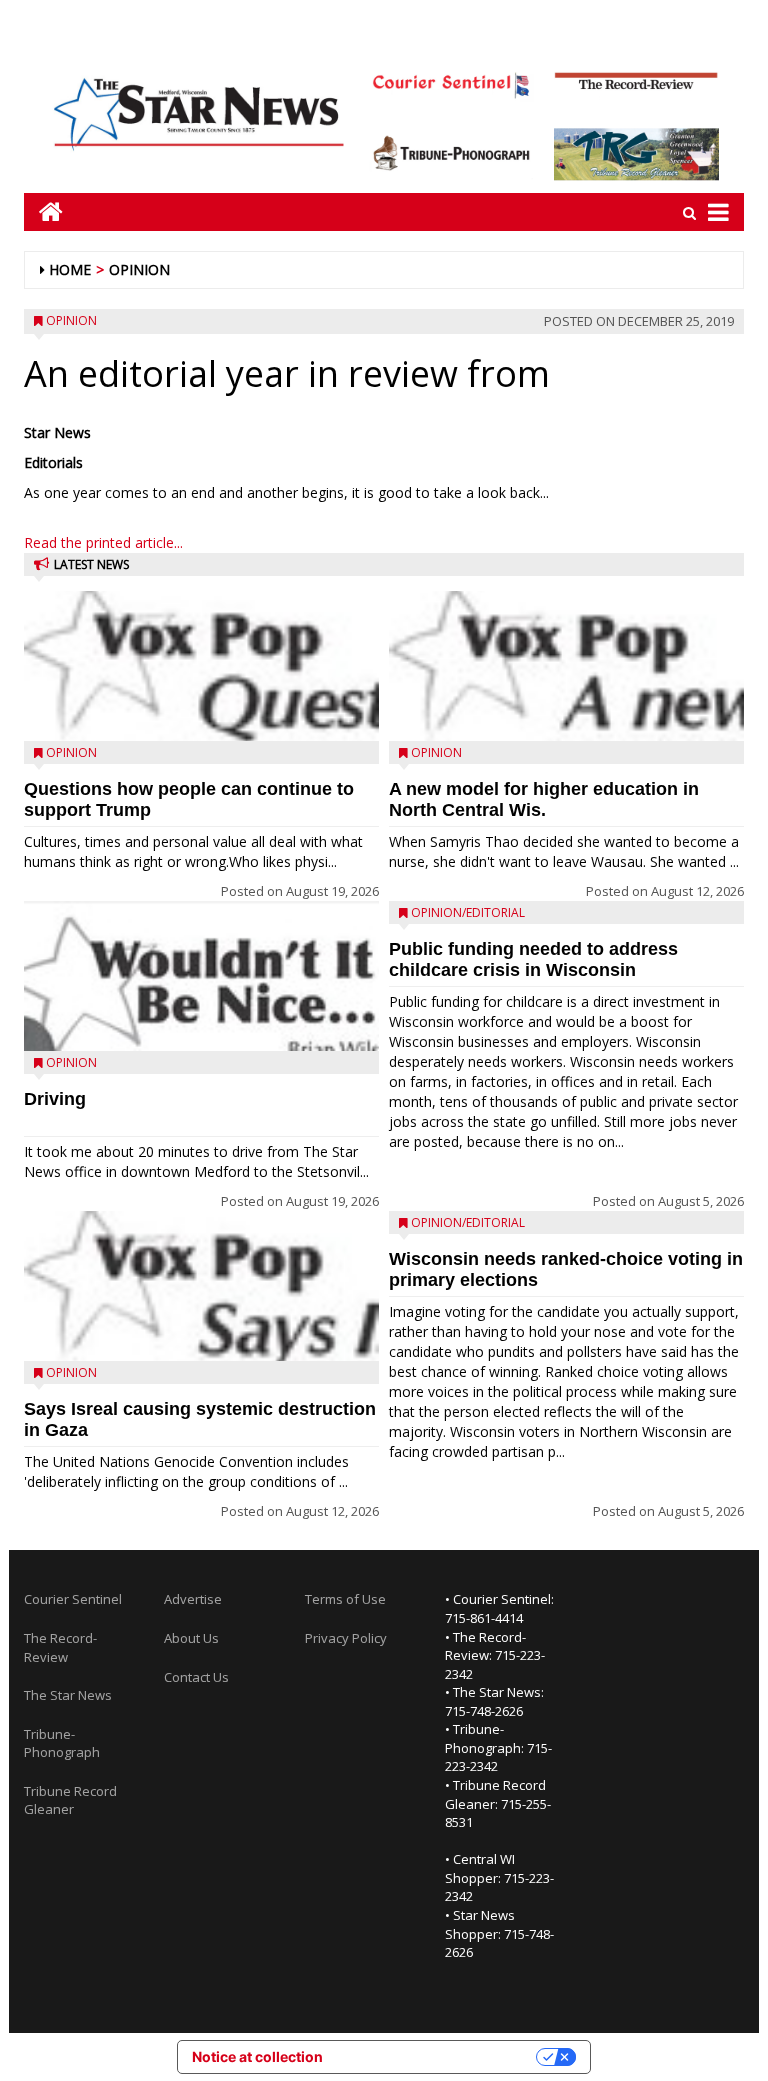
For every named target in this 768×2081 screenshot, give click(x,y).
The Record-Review (60, 1647)
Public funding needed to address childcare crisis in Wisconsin (533, 959)
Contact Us (196, 1677)
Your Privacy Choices (438, 2056)
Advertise (193, 1599)
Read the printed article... (103, 542)
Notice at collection (257, 2056)
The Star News (68, 1695)
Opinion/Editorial (468, 912)
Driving (55, 1099)
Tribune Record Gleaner (70, 1800)
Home (70, 269)
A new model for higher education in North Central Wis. (544, 799)
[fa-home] (43, 211)
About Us (191, 1638)
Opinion (139, 269)
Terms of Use (345, 1599)
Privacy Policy (346, 1638)
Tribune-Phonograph (62, 1743)
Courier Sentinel (73, 1599)
